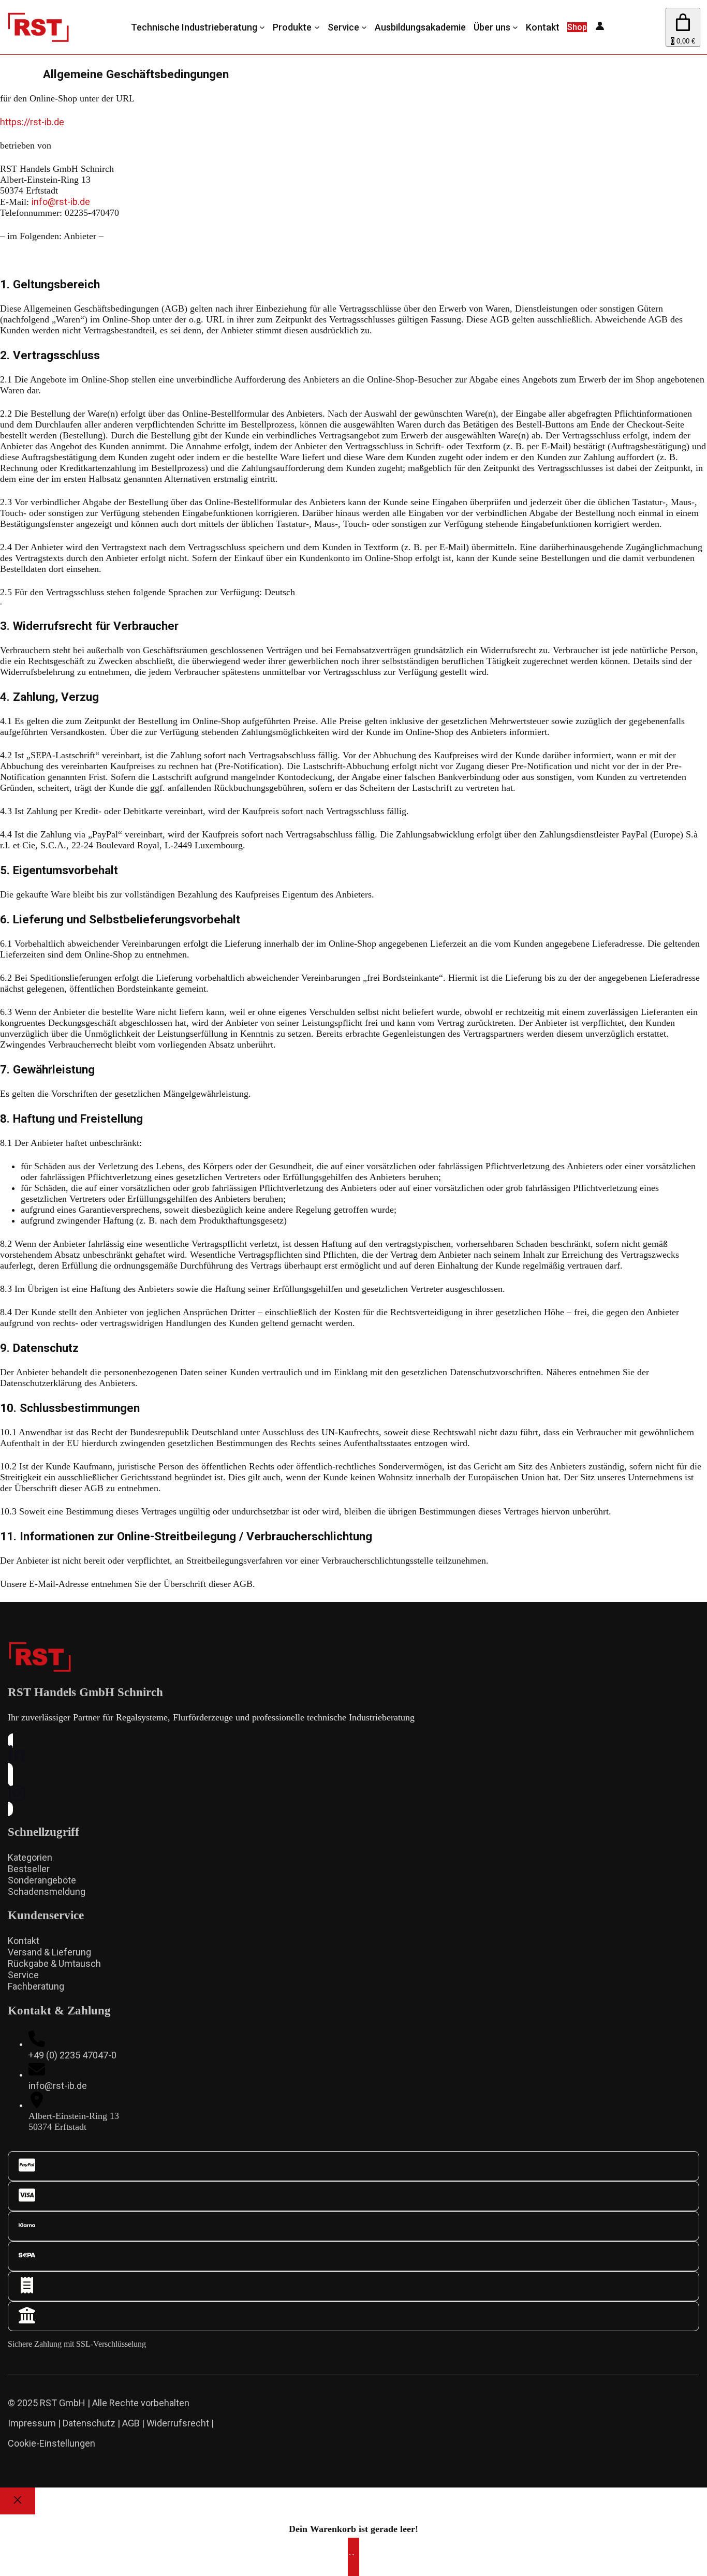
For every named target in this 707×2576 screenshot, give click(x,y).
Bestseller (29, 1869)
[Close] (18, 2501)
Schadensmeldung (47, 1891)
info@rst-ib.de (61, 202)
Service (23, 1975)
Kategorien (30, 1857)
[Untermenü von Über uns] (515, 27)
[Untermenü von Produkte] (317, 27)
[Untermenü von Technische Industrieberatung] (262, 27)
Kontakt (24, 1941)
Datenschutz (89, 2423)
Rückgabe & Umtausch (54, 1963)
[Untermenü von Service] (364, 27)
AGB (131, 2423)
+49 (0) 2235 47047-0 (72, 2055)
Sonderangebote (42, 1880)
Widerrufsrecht (178, 2423)
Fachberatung (36, 1986)
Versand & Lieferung (49, 1952)
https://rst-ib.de (32, 122)
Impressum (32, 2423)
